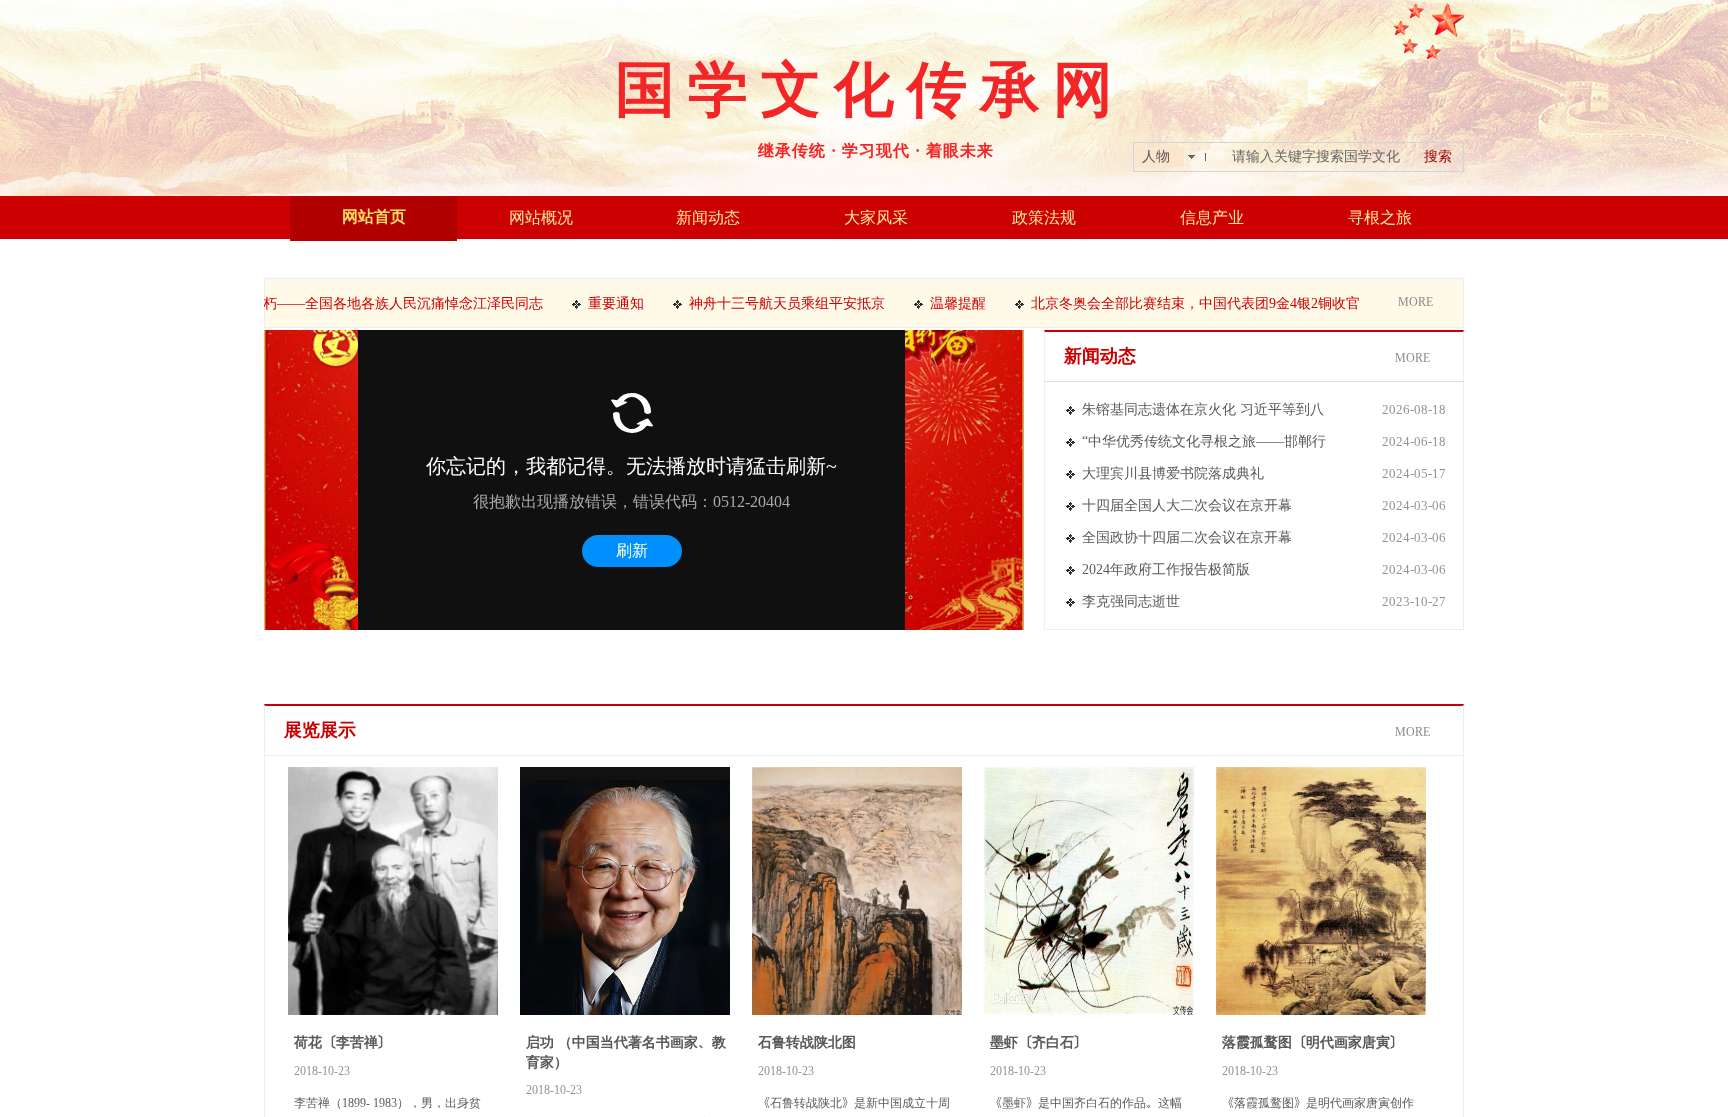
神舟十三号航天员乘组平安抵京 (766, 303)
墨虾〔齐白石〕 (1039, 1042)
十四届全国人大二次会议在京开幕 (1187, 505)
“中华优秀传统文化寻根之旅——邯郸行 (1204, 441)
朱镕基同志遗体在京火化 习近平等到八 (1203, 409)
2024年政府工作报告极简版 (1166, 569)
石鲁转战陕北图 (807, 1042)
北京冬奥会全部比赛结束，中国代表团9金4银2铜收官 (1174, 303)
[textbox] (1316, 157)
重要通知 (595, 303)
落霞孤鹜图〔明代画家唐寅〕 (1313, 1042)
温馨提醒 (937, 303)
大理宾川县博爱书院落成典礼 (1173, 473)
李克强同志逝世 (1131, 601)
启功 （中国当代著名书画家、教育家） (626, 1052)
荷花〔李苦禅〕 (343, 1042)
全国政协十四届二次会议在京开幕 (1187, 537)
